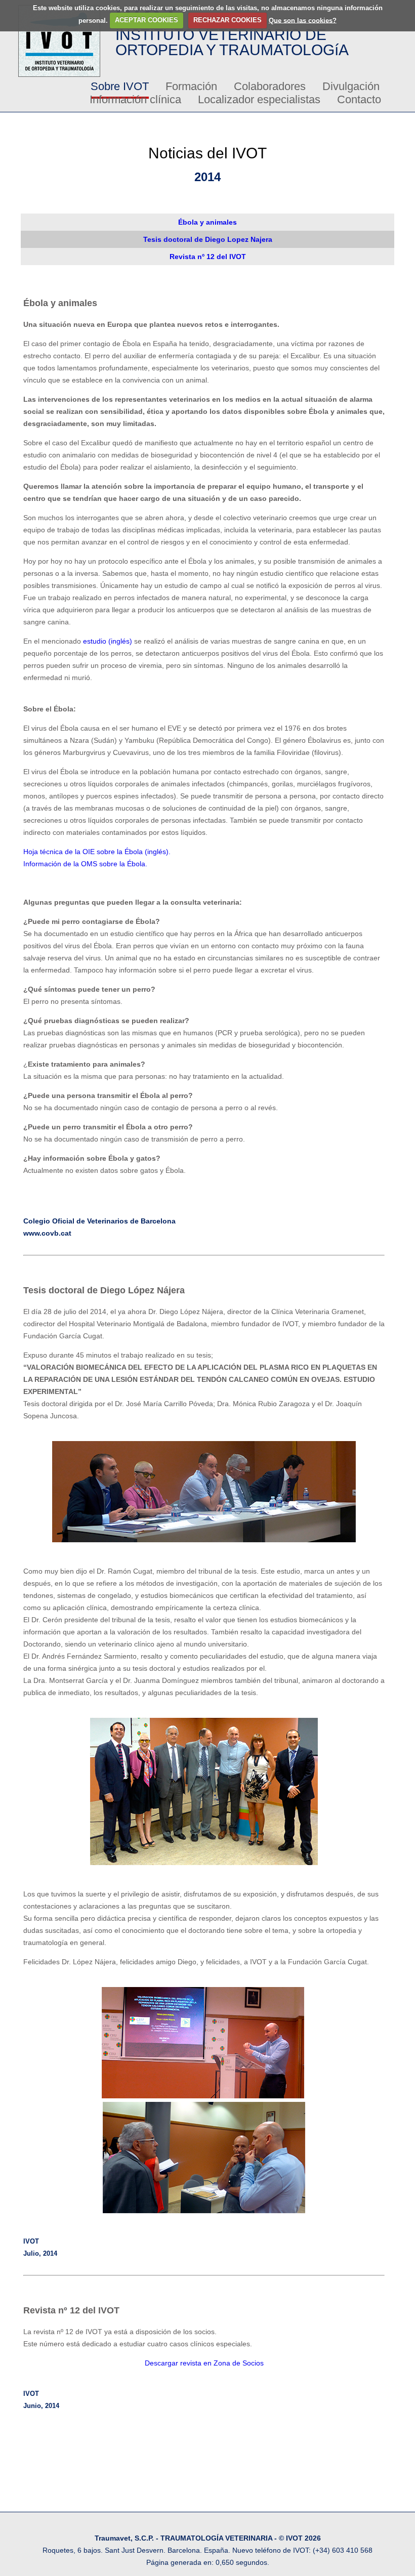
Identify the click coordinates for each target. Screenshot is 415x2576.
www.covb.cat (47, 1233)
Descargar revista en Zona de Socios (204, 2363)
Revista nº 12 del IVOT (208, 257)
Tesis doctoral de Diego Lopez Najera (208, 239)
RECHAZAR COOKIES (227, 20)
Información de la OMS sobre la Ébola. (85, 864)
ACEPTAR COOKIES (147, 20)
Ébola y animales (207, 222)
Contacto (359, 99)
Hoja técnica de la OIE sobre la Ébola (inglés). (97, 852)
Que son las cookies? (303, 20)
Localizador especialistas (259, 99)
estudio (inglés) (108, 641)
